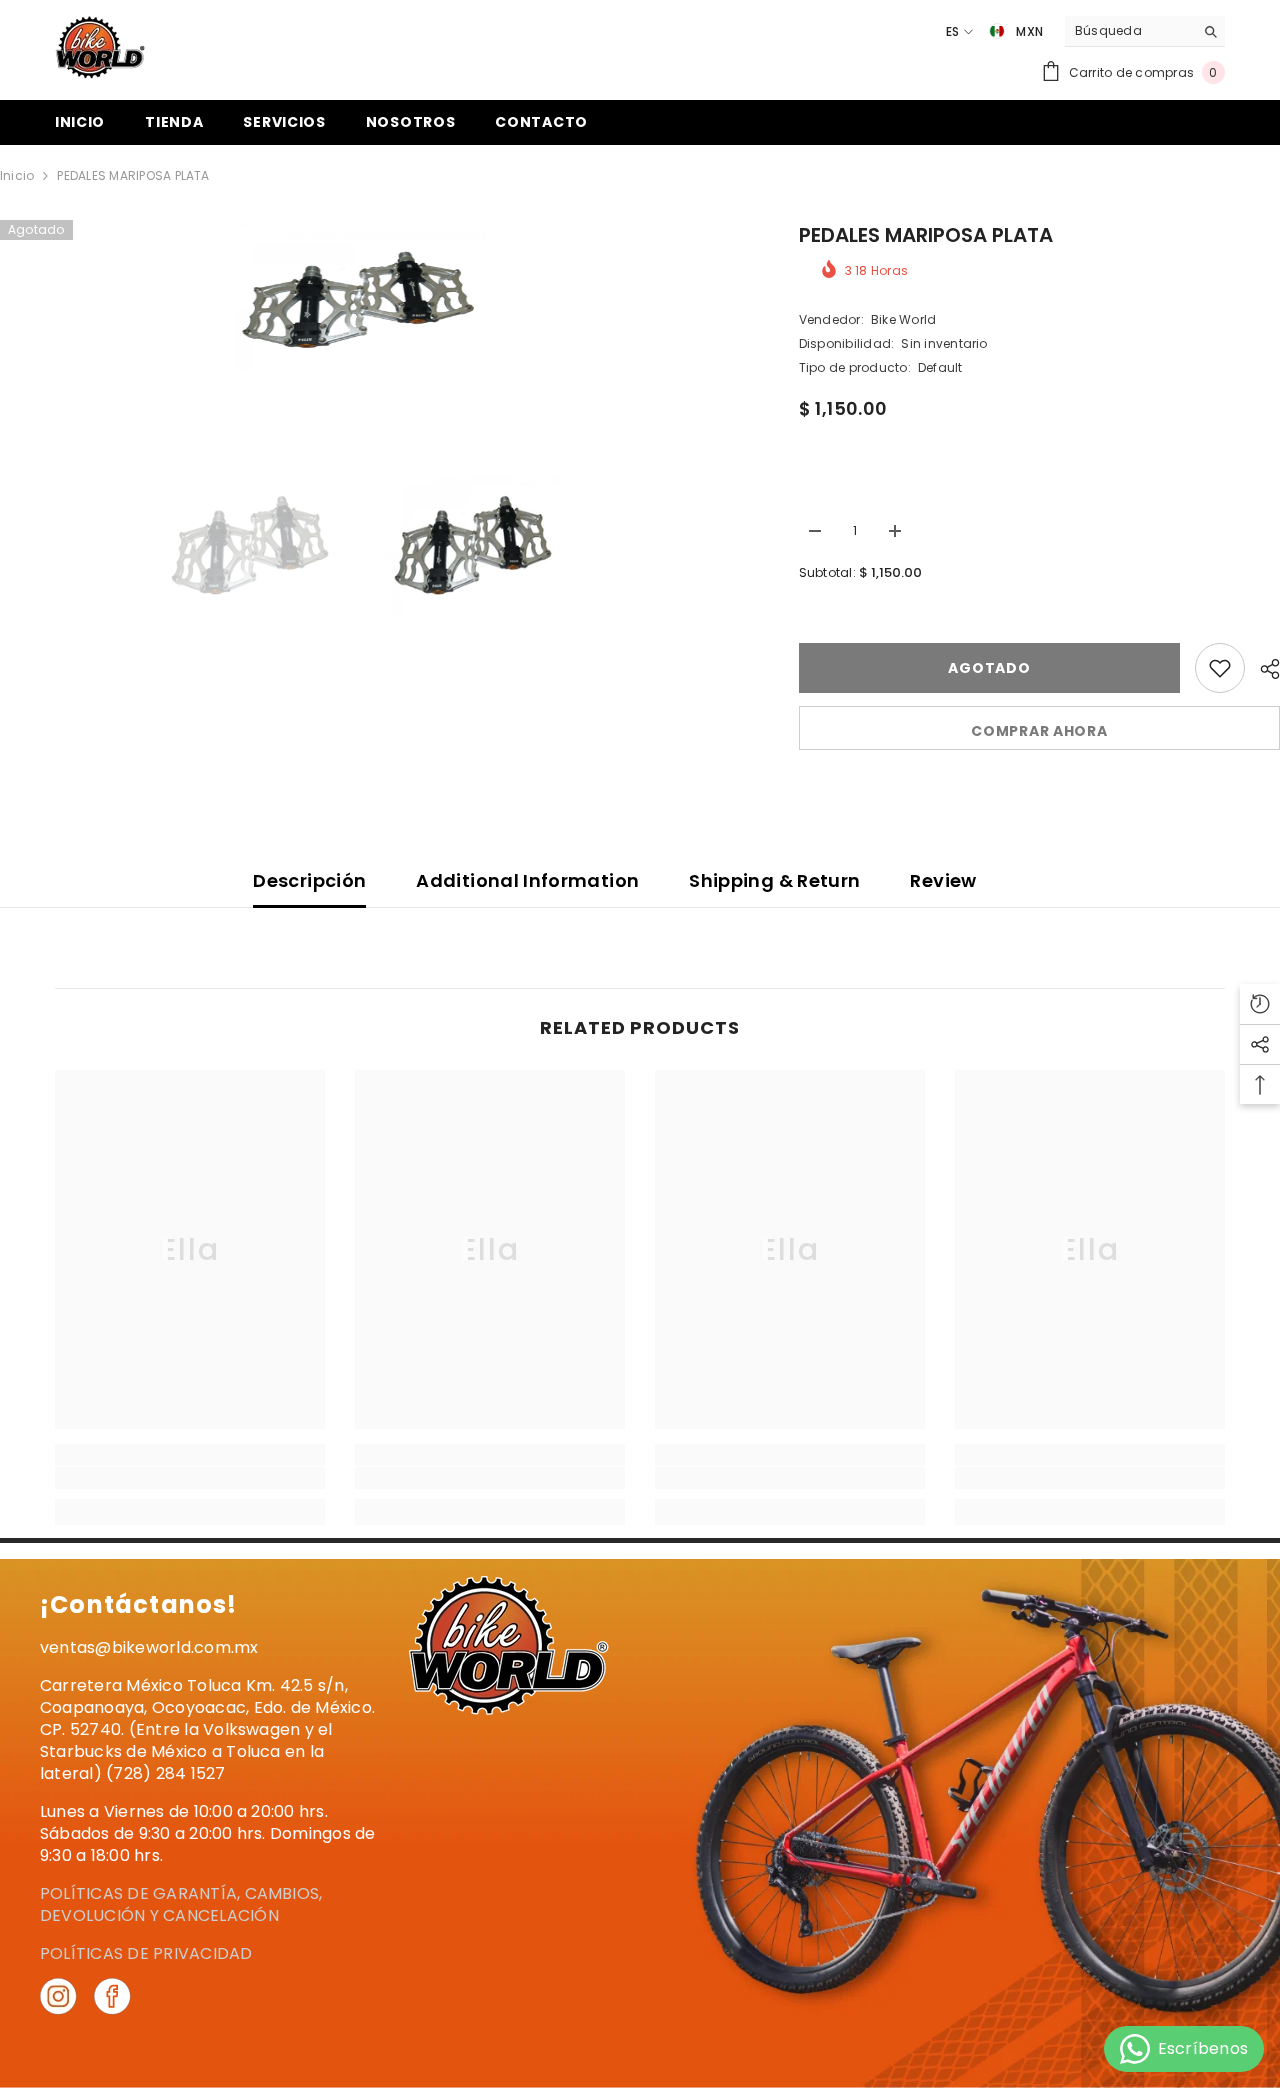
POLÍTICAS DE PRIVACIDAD (146, 1953)
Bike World (903, 319)
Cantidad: (831, 493)
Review (943, 880)
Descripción (309, 880)
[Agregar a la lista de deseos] (1220, 668)
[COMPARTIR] (1262, 669)
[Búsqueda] (1145, 31)
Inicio (17, 175)
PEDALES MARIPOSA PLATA (926, 235)
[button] (995, 57)
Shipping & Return (774, 880)
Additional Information (527, 880)
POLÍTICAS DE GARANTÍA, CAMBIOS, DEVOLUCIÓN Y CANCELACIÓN (181, 1904)
